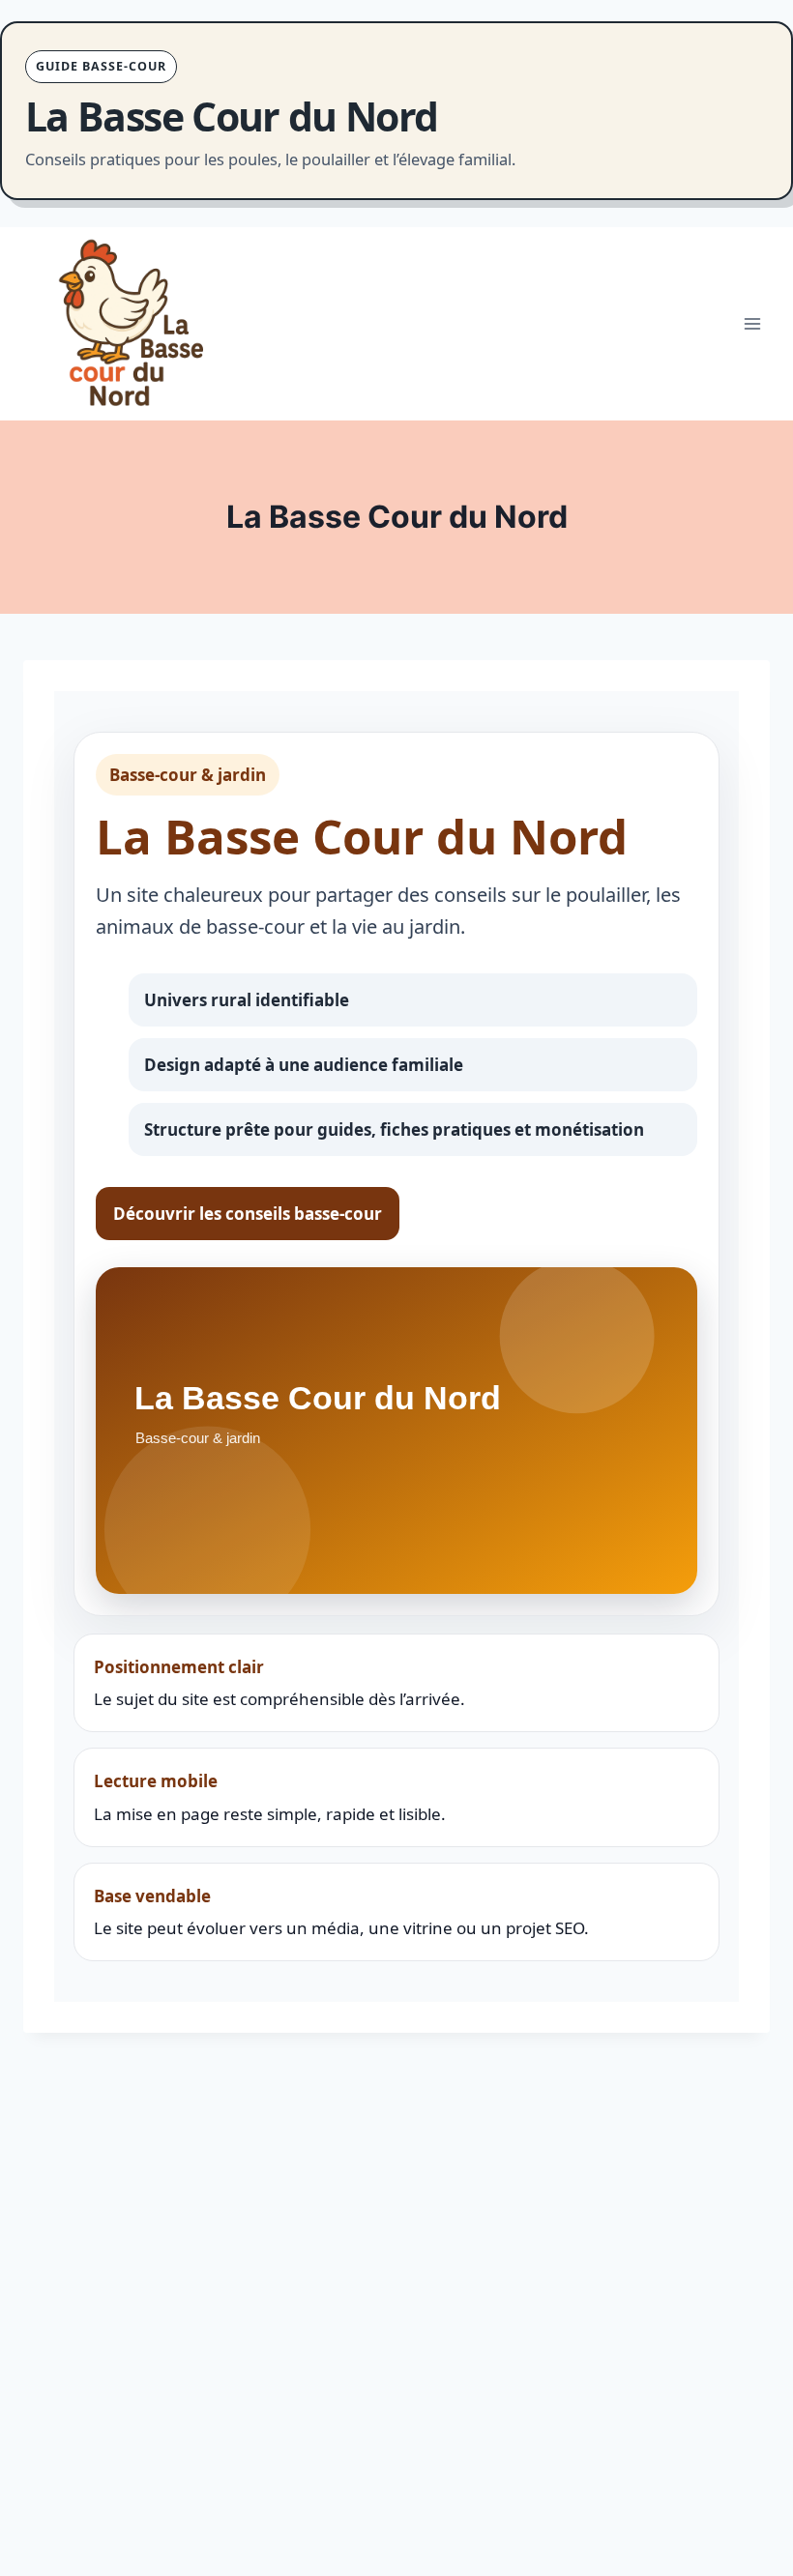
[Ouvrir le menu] (752, 324)
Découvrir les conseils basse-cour (248, 1214)
